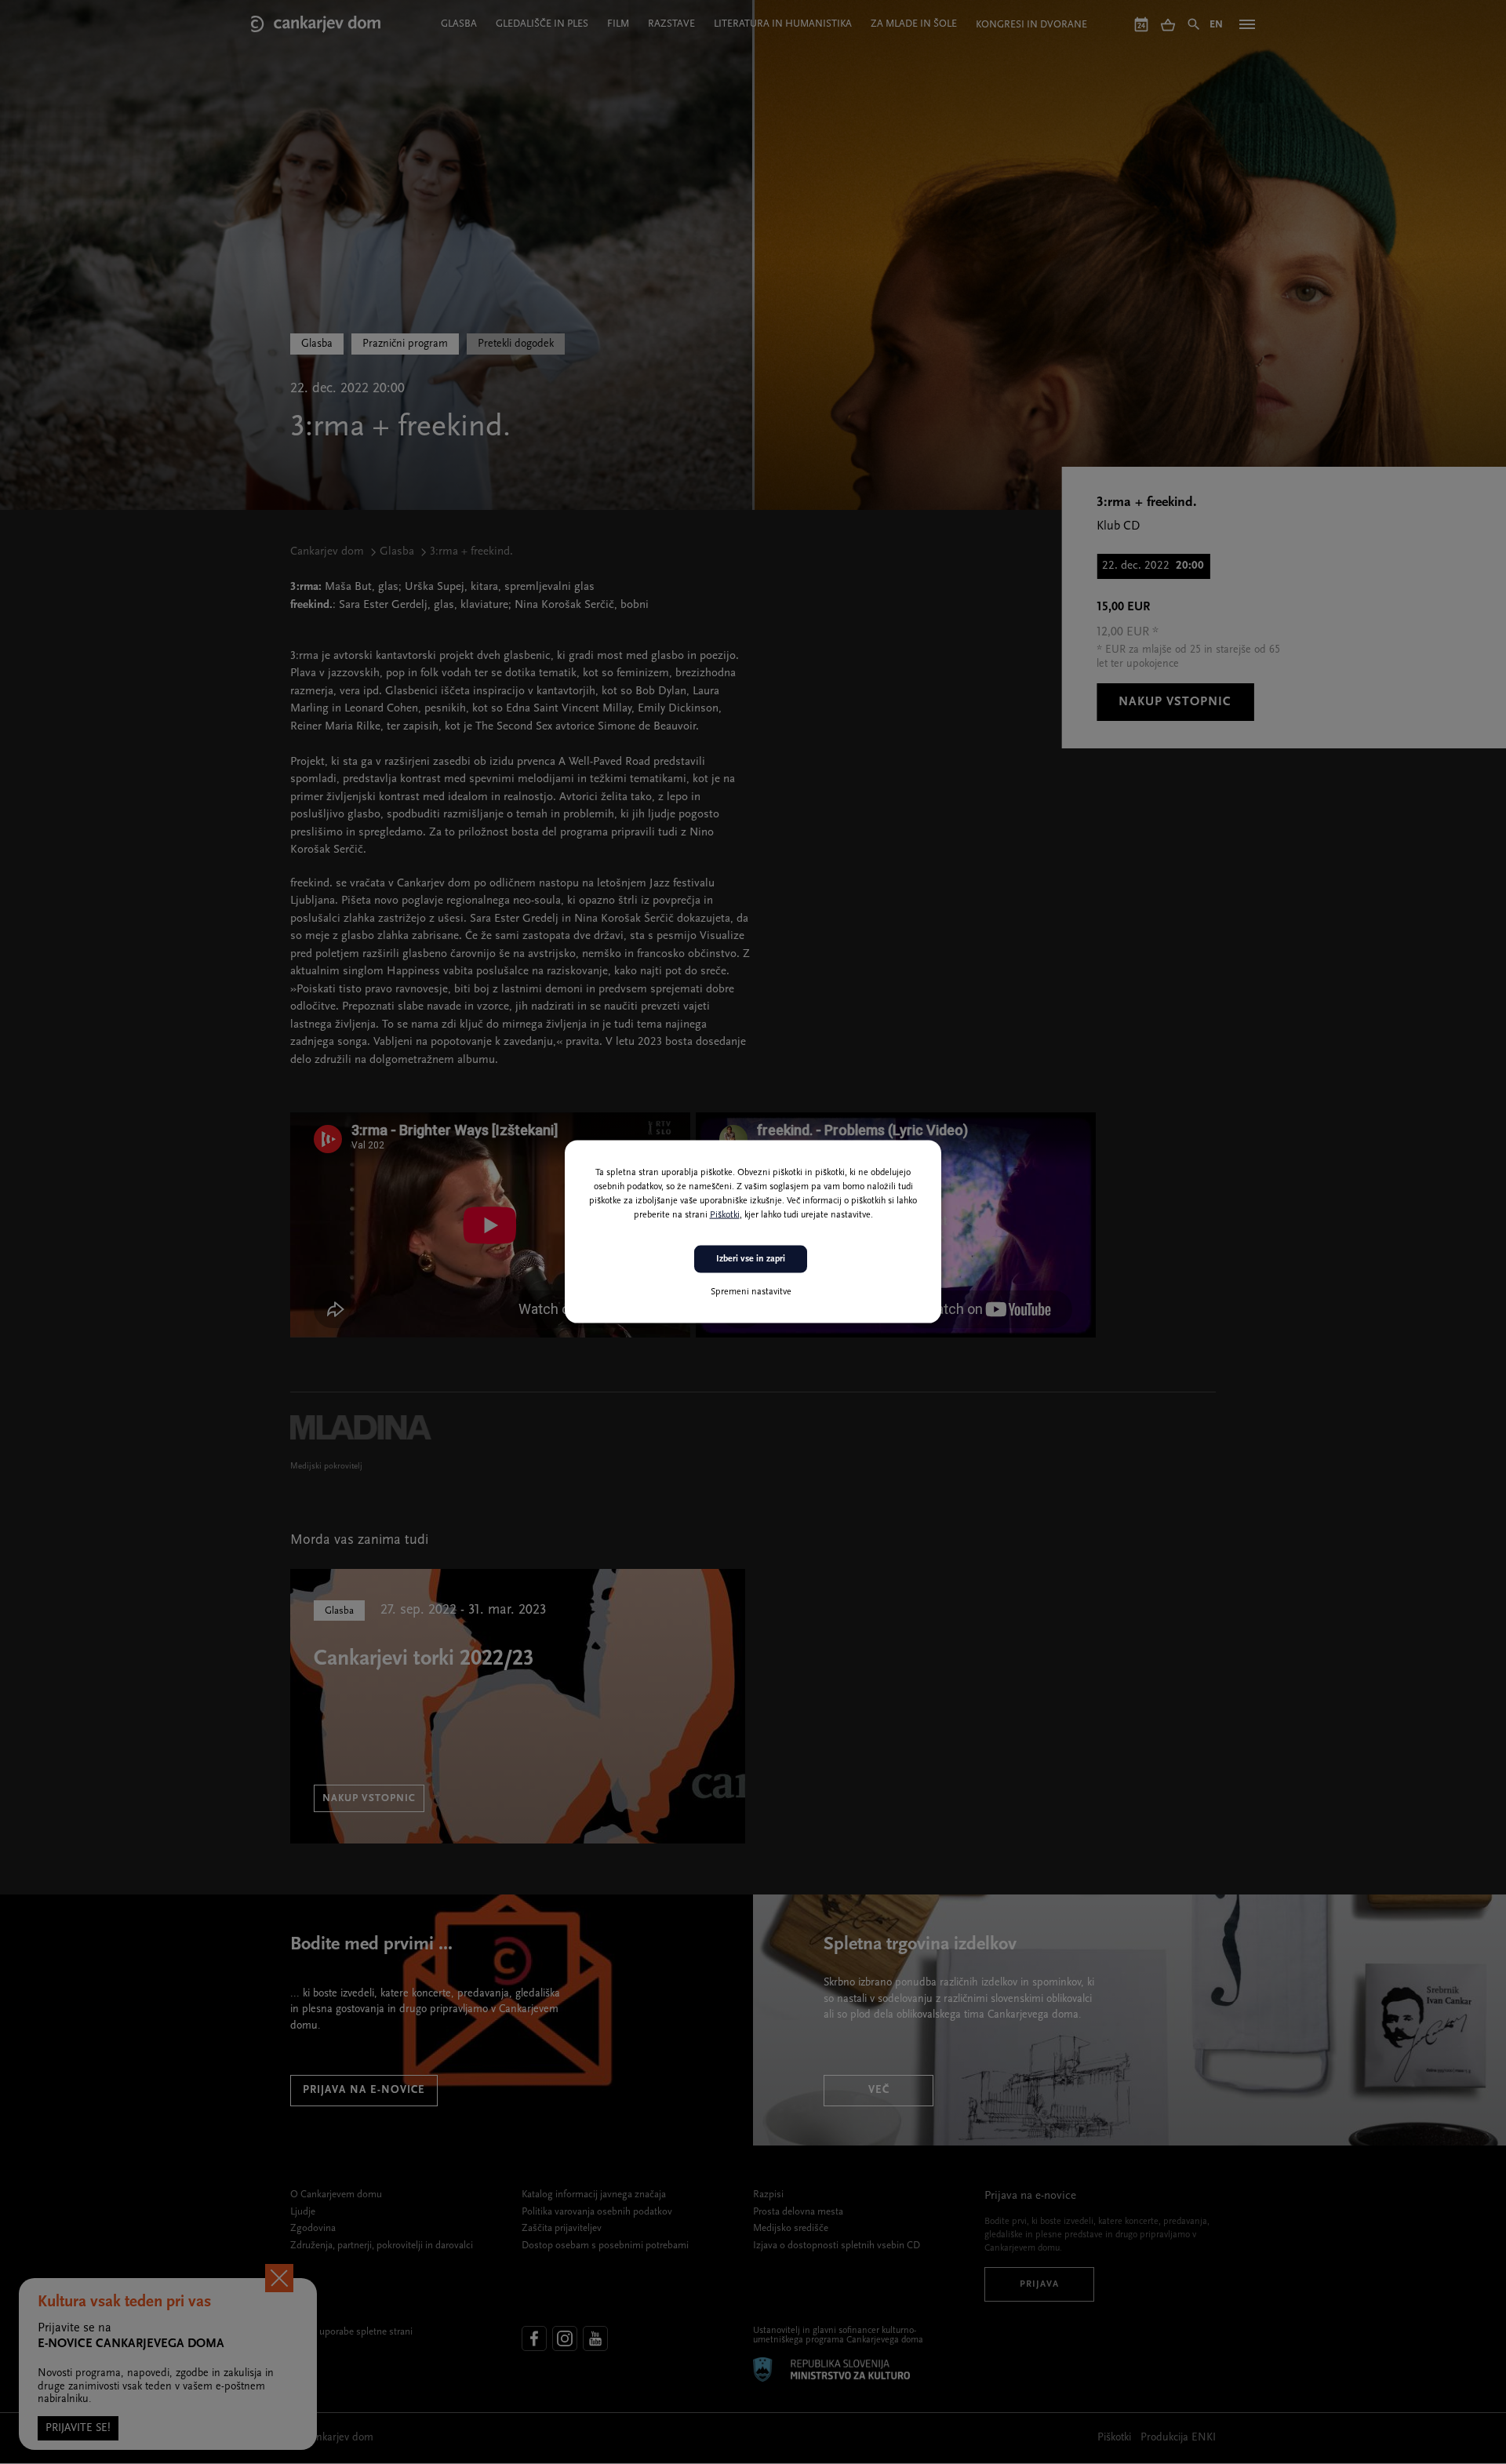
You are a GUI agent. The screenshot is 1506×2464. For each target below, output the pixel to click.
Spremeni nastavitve (751, 1292)
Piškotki (725, 1215)
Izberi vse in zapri (751, 1259)
